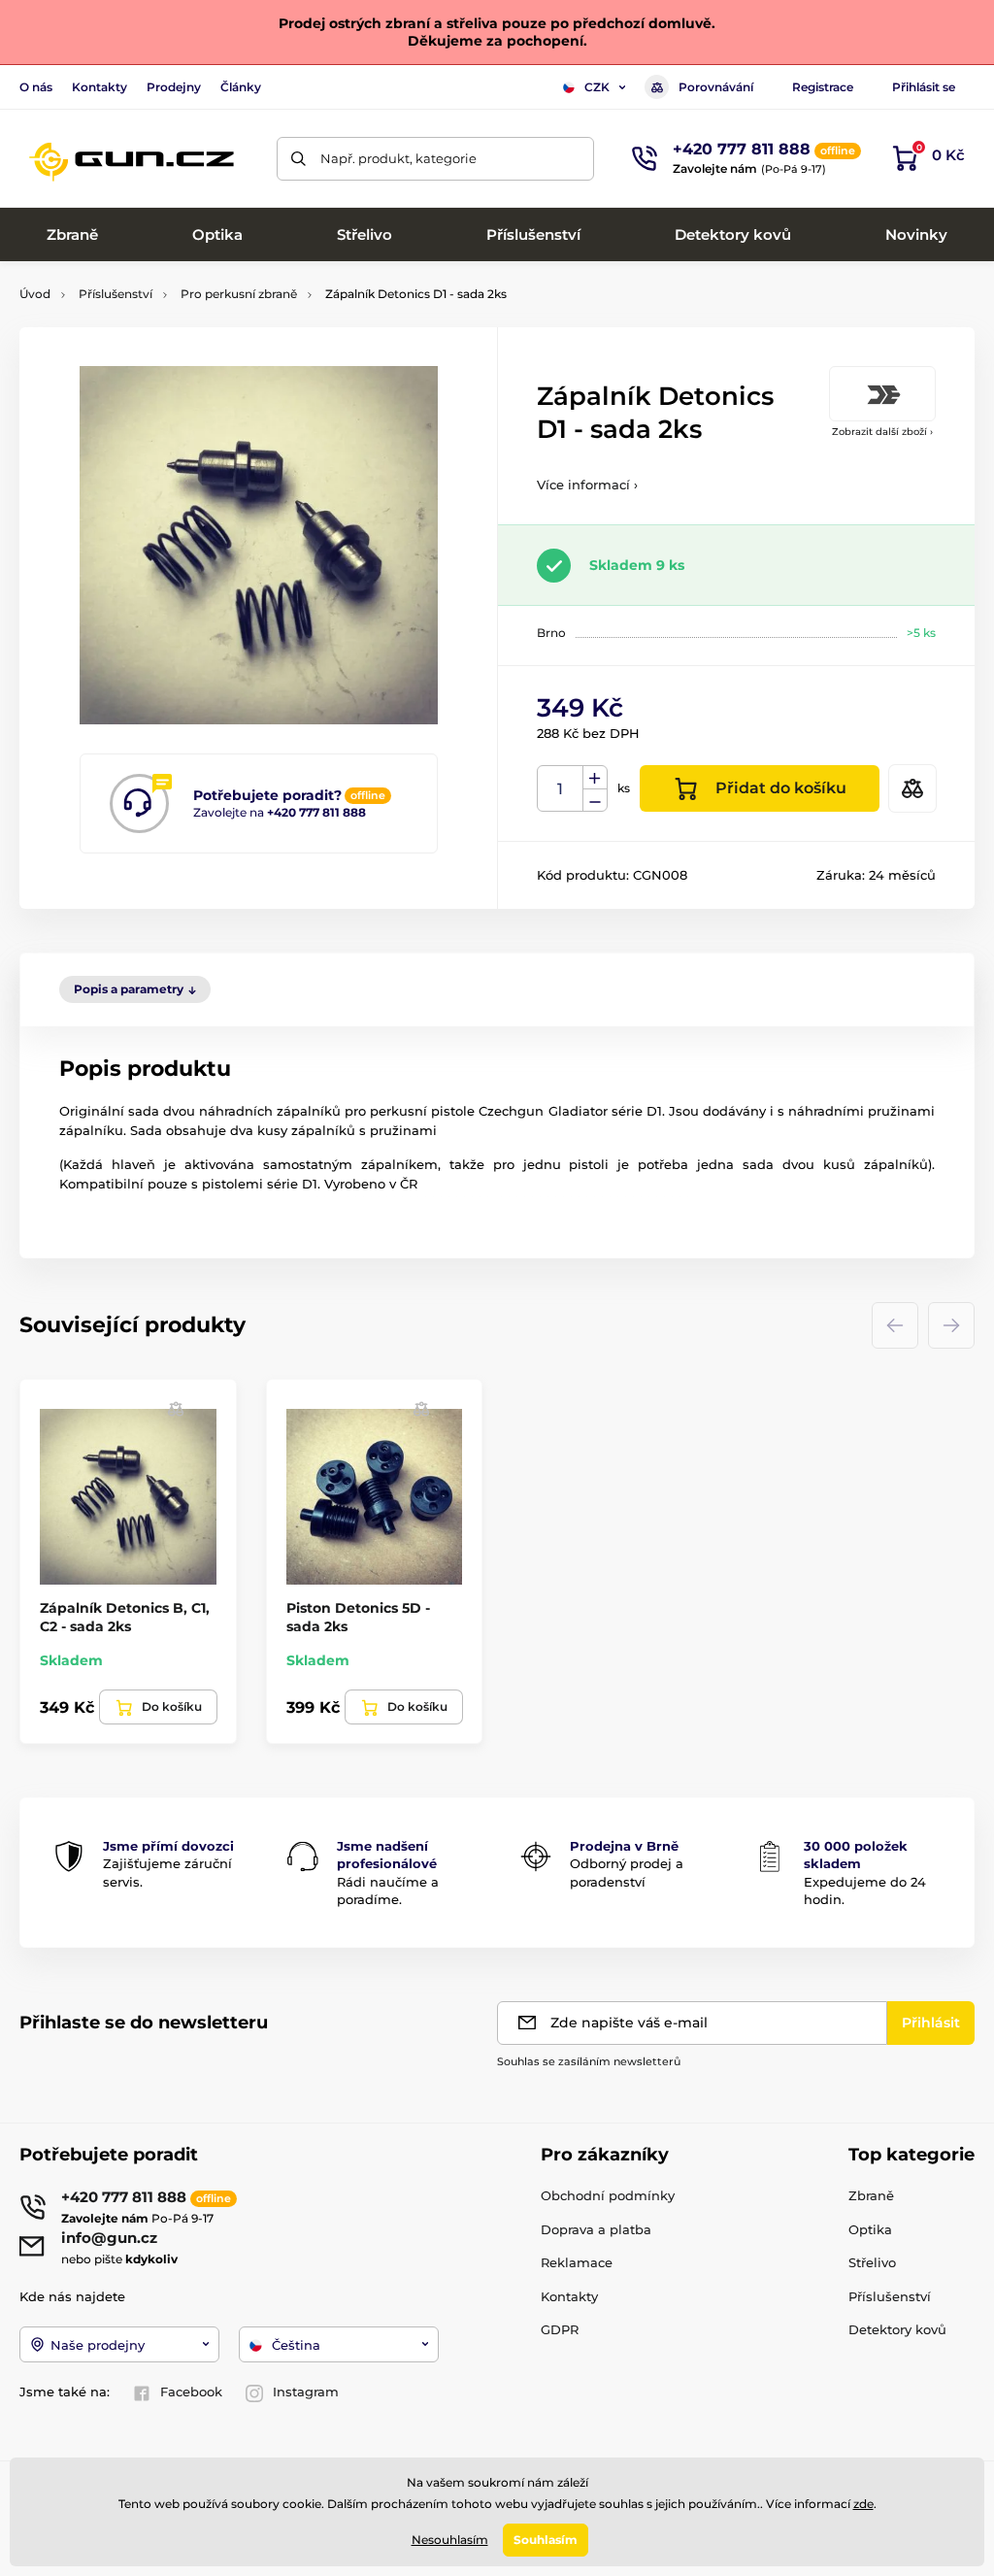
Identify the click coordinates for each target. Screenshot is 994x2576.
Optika (870, 2229)
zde (863, 2504)
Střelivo (872, 2262)
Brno (551, 633)
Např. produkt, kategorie (398, 158)
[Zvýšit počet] (595, 778)
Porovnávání (716, 87)
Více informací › (587, 485)
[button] (176, 1408)
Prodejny (174, 87)
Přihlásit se (924, 87)
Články (241, 87)
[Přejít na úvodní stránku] (131, 158)
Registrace (823, 87)
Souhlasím (546, 2540)
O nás (36, 87)
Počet (561, 789)
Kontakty (99, 87)
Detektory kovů (897, 2329)
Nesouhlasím (450, 2540)
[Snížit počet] (595, 801)
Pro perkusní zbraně (239, 294)
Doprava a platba (596, 2229)
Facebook (191, 2392)
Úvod (35, 294)
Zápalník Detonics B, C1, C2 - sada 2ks (125, 1617)
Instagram (306, 2392)
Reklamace (577, 2262)
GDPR (560, 2329)
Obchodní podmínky (608, 2195)
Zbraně (871, 2195)
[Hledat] (298, 159)
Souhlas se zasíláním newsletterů (589, 2061)
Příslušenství (116, 294)
